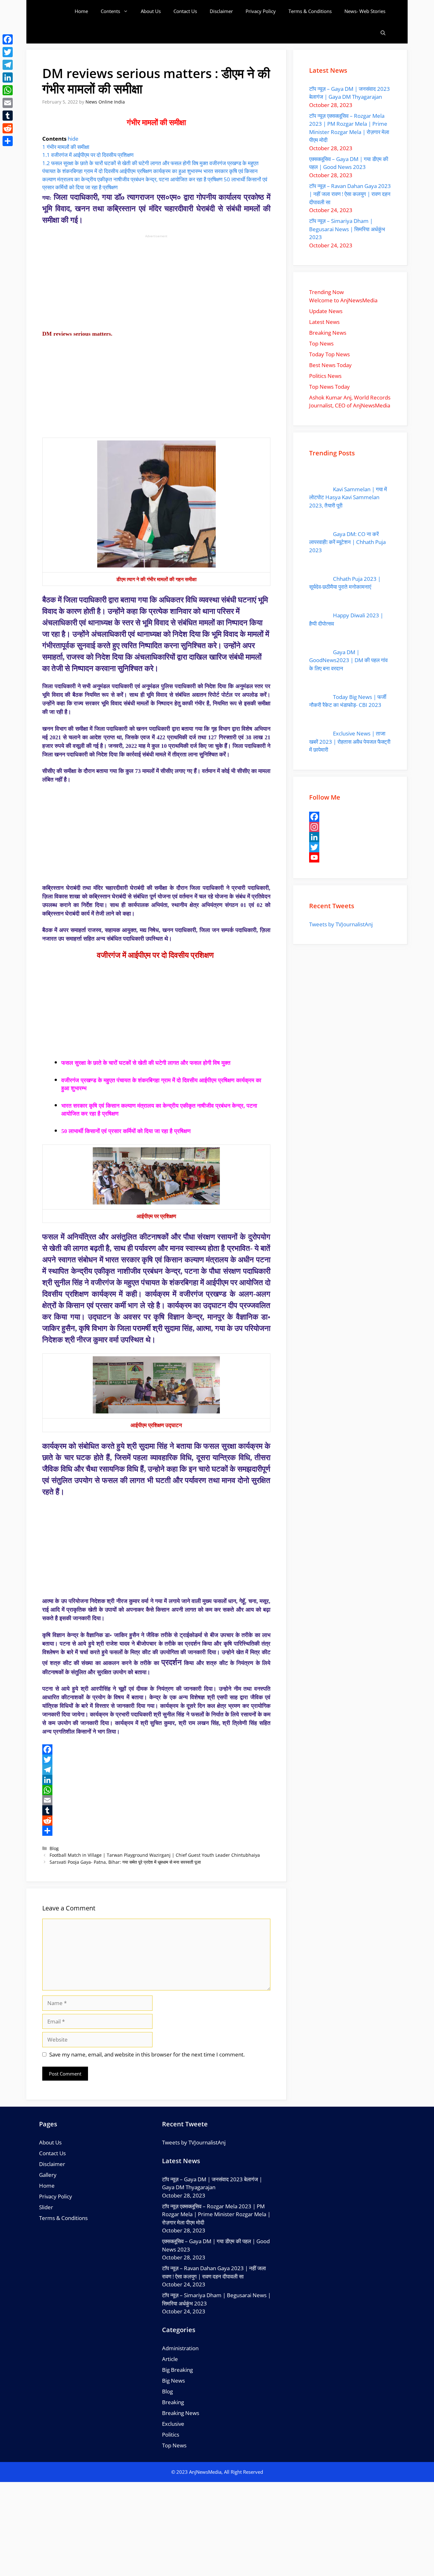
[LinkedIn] (156, 1780)
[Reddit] (156, 1821)
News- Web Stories (365, 11)
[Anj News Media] (58, 11)
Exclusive (173, 2424)
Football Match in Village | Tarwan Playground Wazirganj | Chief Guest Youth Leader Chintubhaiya (155, 1855)
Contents (110, 11)
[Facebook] (156, 1749)
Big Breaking (177, 2370)
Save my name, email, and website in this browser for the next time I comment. (147, 2054)
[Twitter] (156, 1760)
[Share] (156, 1831)
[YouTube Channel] (350, 857)
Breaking (173, 2402)
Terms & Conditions (310, 11)
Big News (173, 2381)
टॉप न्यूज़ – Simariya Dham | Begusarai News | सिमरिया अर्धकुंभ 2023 (347, 229)
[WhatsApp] (156, 1790)
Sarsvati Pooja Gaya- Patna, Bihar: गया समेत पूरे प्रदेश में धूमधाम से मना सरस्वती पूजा (125, 1862)
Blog (54, 1848)
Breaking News (181, 2413)
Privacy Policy (261, 11)
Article (170, 2359)
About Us (151, 11)
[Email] (156, 1800)
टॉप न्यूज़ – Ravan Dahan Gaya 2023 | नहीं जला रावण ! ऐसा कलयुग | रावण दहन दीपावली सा (350, 194)
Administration (180, 2348)
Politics (171, 2435)
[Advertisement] (156, 283)
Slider (46, 2207)
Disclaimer (221, 11)
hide (73, 139)
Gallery (48, 2175)
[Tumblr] (156, 1810)
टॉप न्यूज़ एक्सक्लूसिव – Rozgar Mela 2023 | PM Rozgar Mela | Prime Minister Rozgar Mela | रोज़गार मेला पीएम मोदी (216, 2214)
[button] (383, 33)
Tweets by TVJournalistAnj (341, 924)
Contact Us (185, 11)
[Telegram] (156, 1770)
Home (81, 11)
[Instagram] (350, 827)
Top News (174, 2445)
